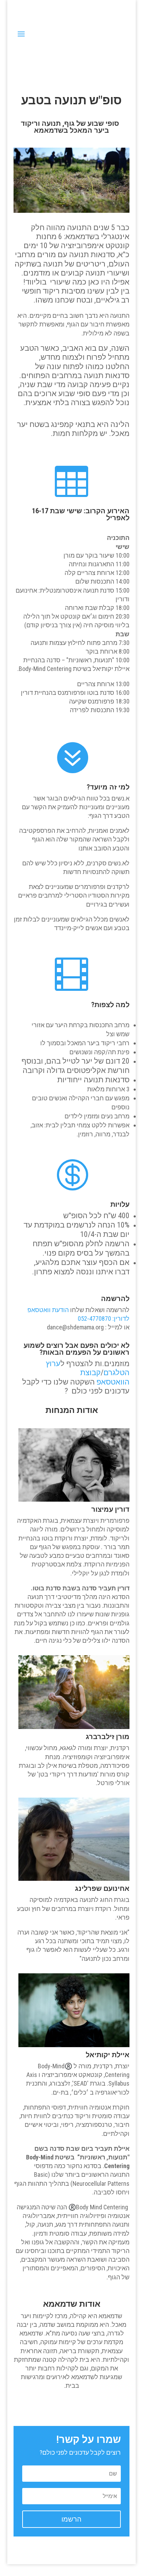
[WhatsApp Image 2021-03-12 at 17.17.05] (71, 211)
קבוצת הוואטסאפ (105, 1377)
